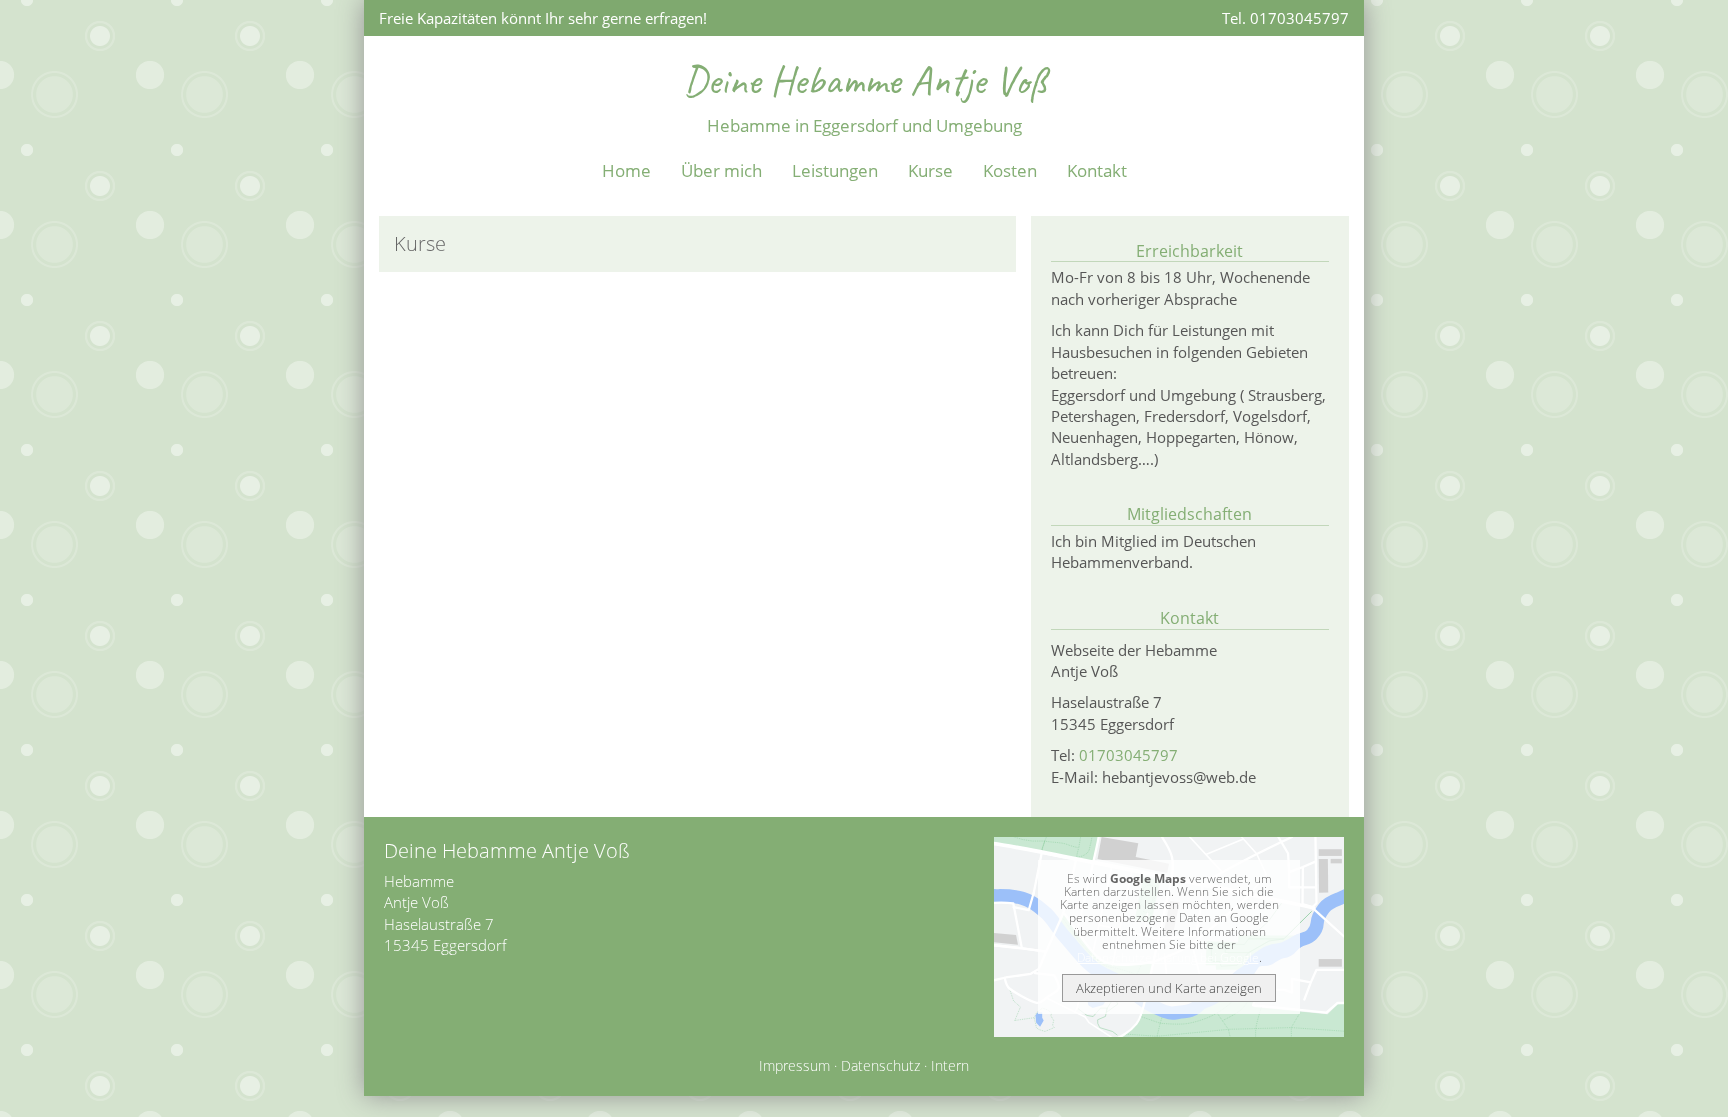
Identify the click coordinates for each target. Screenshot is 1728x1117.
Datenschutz (880, 1066)
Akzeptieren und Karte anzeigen (1169, 988)
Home (626, 170)
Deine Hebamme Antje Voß (864, 80)
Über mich (721, 170)
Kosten (1010, 170)
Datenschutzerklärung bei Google (1168, 957)
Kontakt (1097, 170)
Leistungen (835, 170)
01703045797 (1128, 755)
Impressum (794, 1066)
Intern (950, 1066)
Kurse (930, 170)
